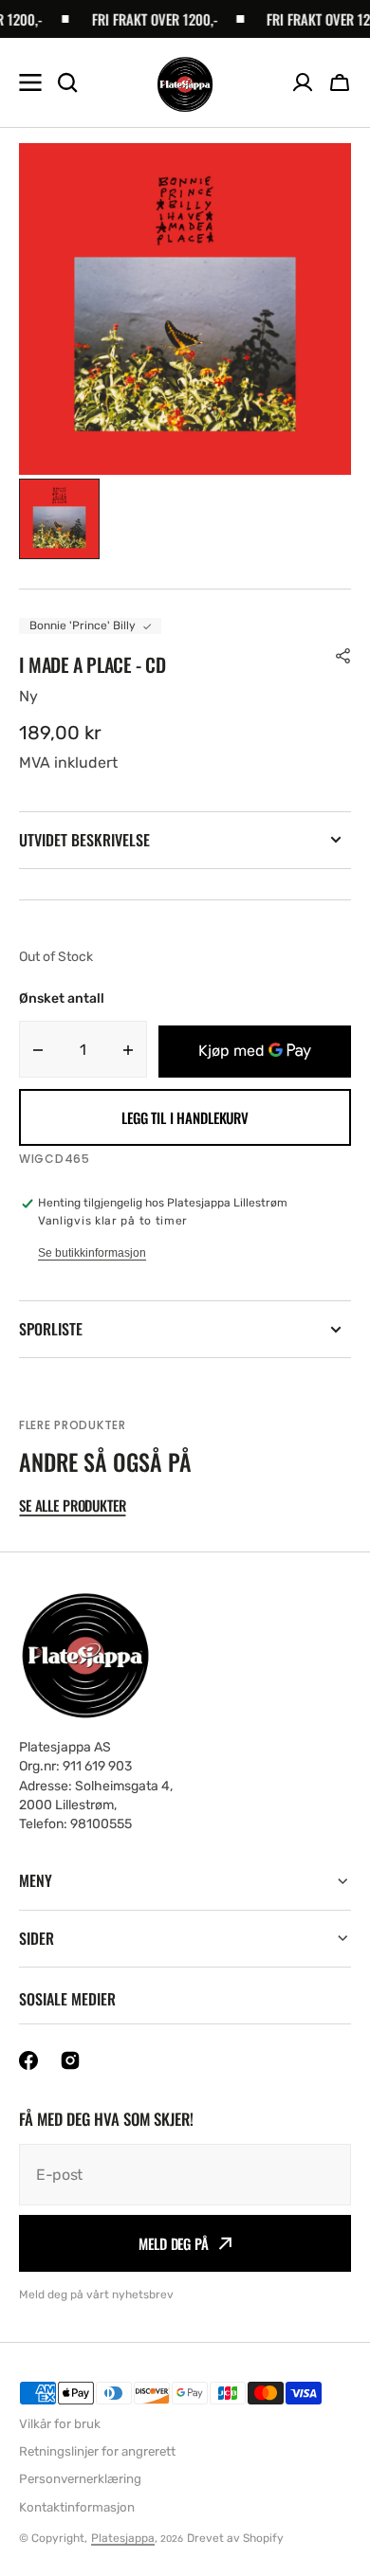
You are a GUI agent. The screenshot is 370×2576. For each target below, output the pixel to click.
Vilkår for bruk (60, 2424)
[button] (340, 82)
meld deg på (173, 2243)
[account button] (303, 82)
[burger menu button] (30, 82)
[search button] (67, 82)
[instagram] (70, 2060)
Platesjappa (123, 2538)
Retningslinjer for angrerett (97, 2451)
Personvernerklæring (80, 2479)
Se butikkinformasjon (92, 1253)
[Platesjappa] (185, 83)
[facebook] (28, 2060)
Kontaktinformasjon (77, 2507)
